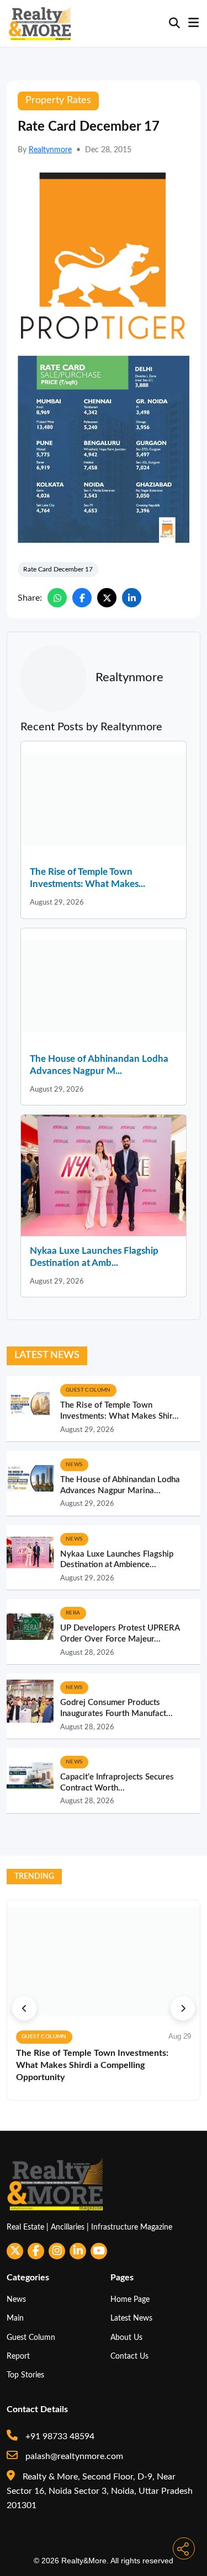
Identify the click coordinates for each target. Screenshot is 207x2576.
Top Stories (25, 2375)
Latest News (131, 2318)
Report (18, 2356)
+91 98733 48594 (59, 2436)
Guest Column (31, 2337)
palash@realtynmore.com (73, 2456)
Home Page (130, 2299)
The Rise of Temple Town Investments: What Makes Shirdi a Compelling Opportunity (92, 2065)
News (16, 2299)
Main (15, 2318)
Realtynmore (50, 150)
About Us (126, 2337)
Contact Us (129, 2356)
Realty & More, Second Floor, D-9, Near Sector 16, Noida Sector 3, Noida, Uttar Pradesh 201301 (100, 2491)
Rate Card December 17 (58, 569)
